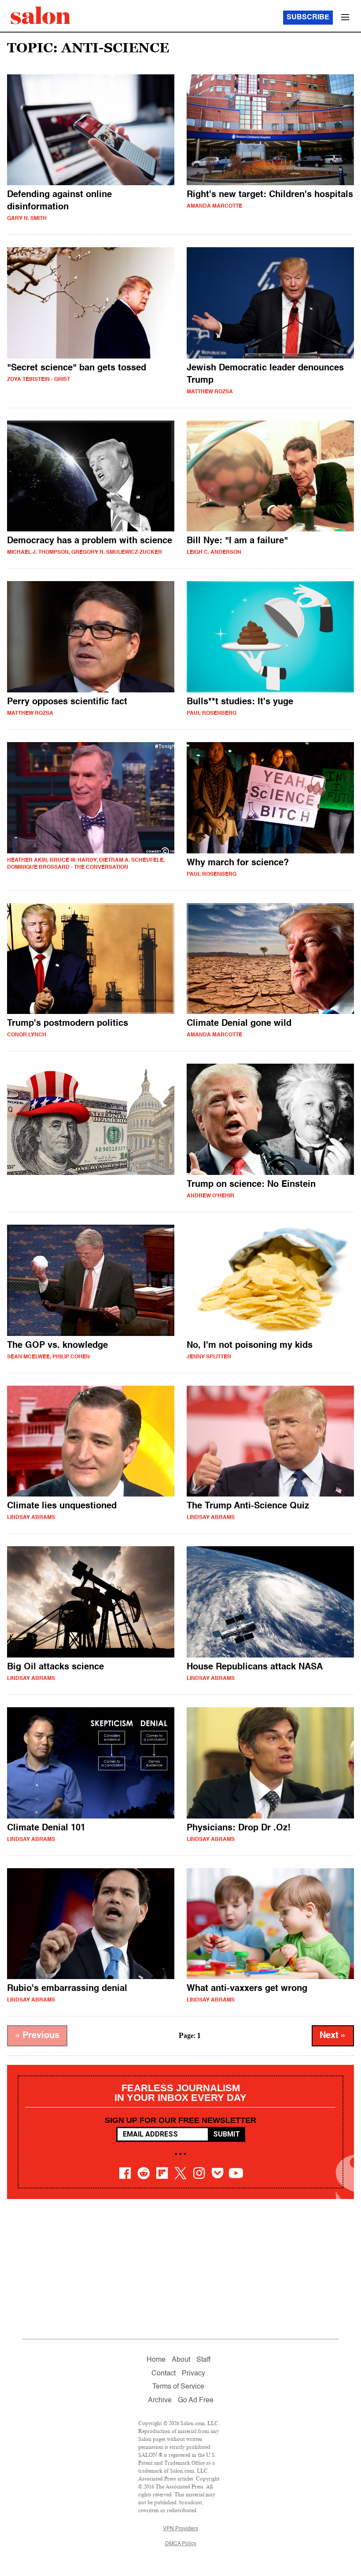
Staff (203, 2360)
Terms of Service (178, 2387)
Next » (333, 2036)
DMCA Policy (181, 2544)
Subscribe (308, 18)
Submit (227, 2134)
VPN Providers (180, 2529)
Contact (164, 2374)
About (181, 2360)
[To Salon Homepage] (41, 15)
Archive (160, 2400)
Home (156, 2360)
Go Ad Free (196, 2400)
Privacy (193, 2374)
